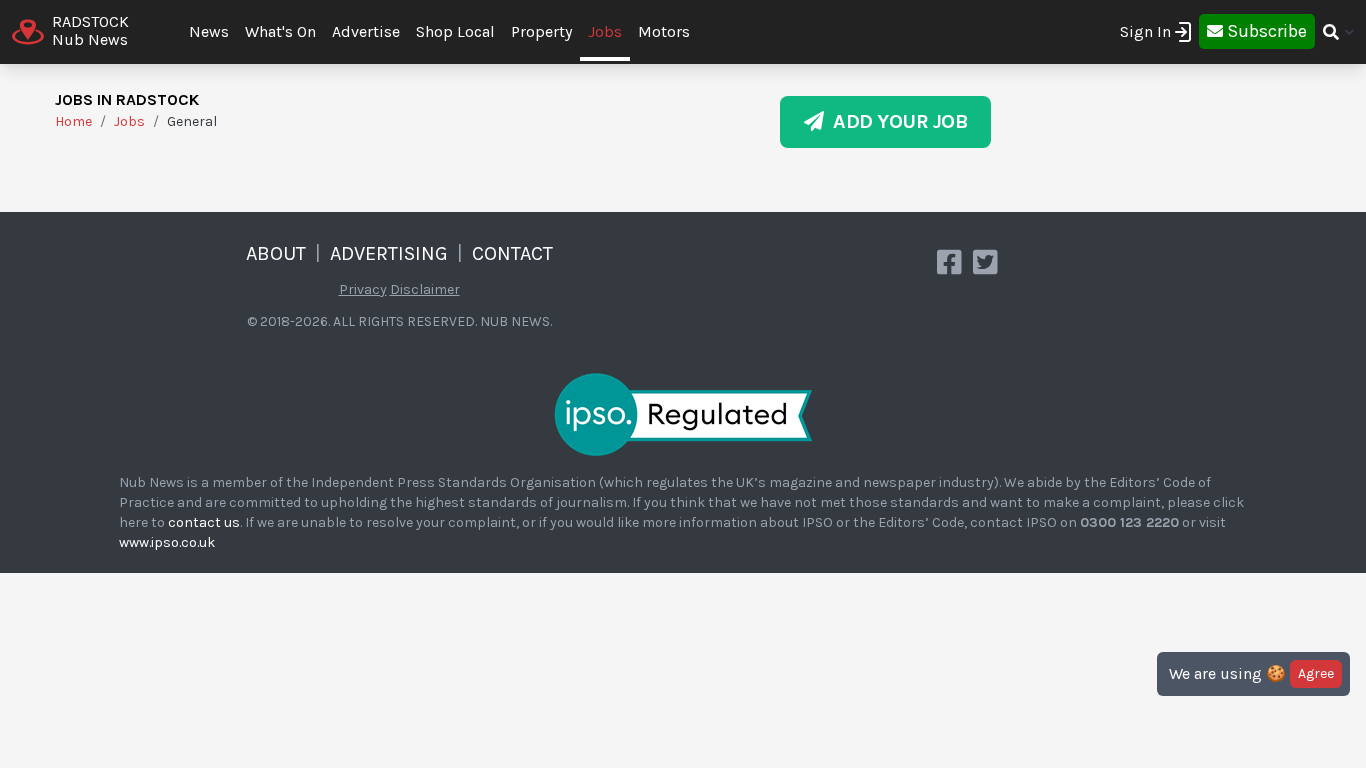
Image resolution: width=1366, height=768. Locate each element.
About (276, 253)
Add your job (895, 121)
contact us (204, 522)
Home (73, 121)
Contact (512, 253)
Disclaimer (425, 289)
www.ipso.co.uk (167, 542)
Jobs (605, 31)
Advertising (389, 253)
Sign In (1145, 31)
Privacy (363, 289)
